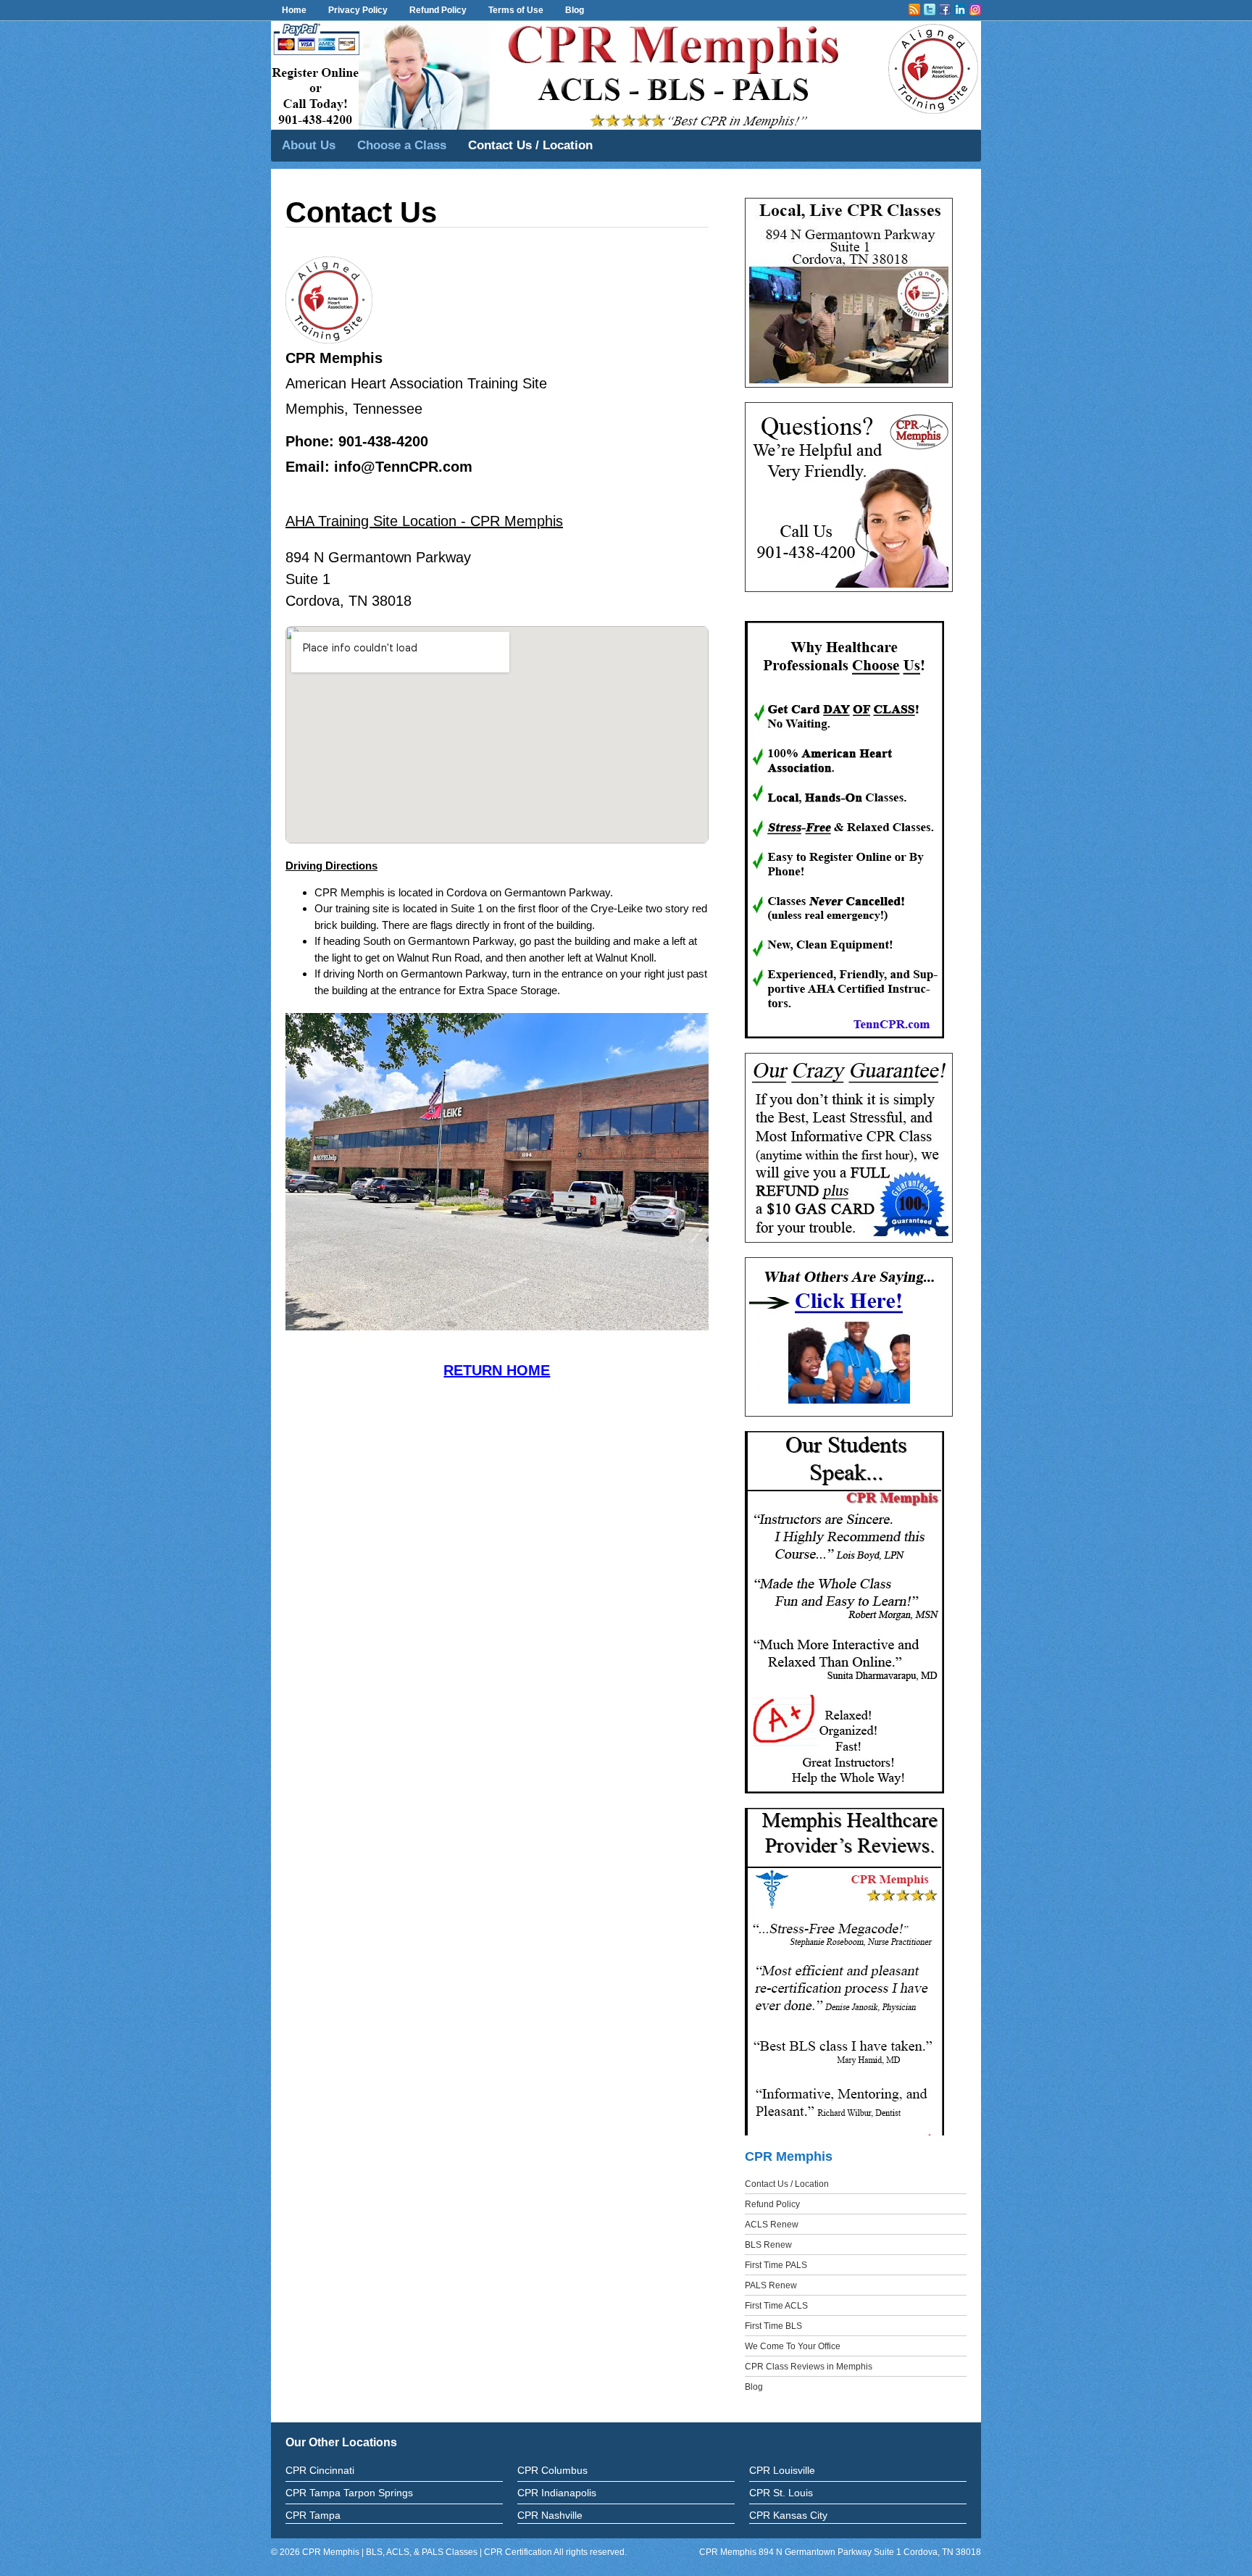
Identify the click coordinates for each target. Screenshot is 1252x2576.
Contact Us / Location (530, 145)
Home (294, 10)
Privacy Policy (358, 10)
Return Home (497, 1370)
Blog (575, 10)
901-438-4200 (383, 441)
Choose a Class (402, 145)
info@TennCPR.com (403, 467)
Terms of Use (516, 10)
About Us (309, 145)
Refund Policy (438, 10)
